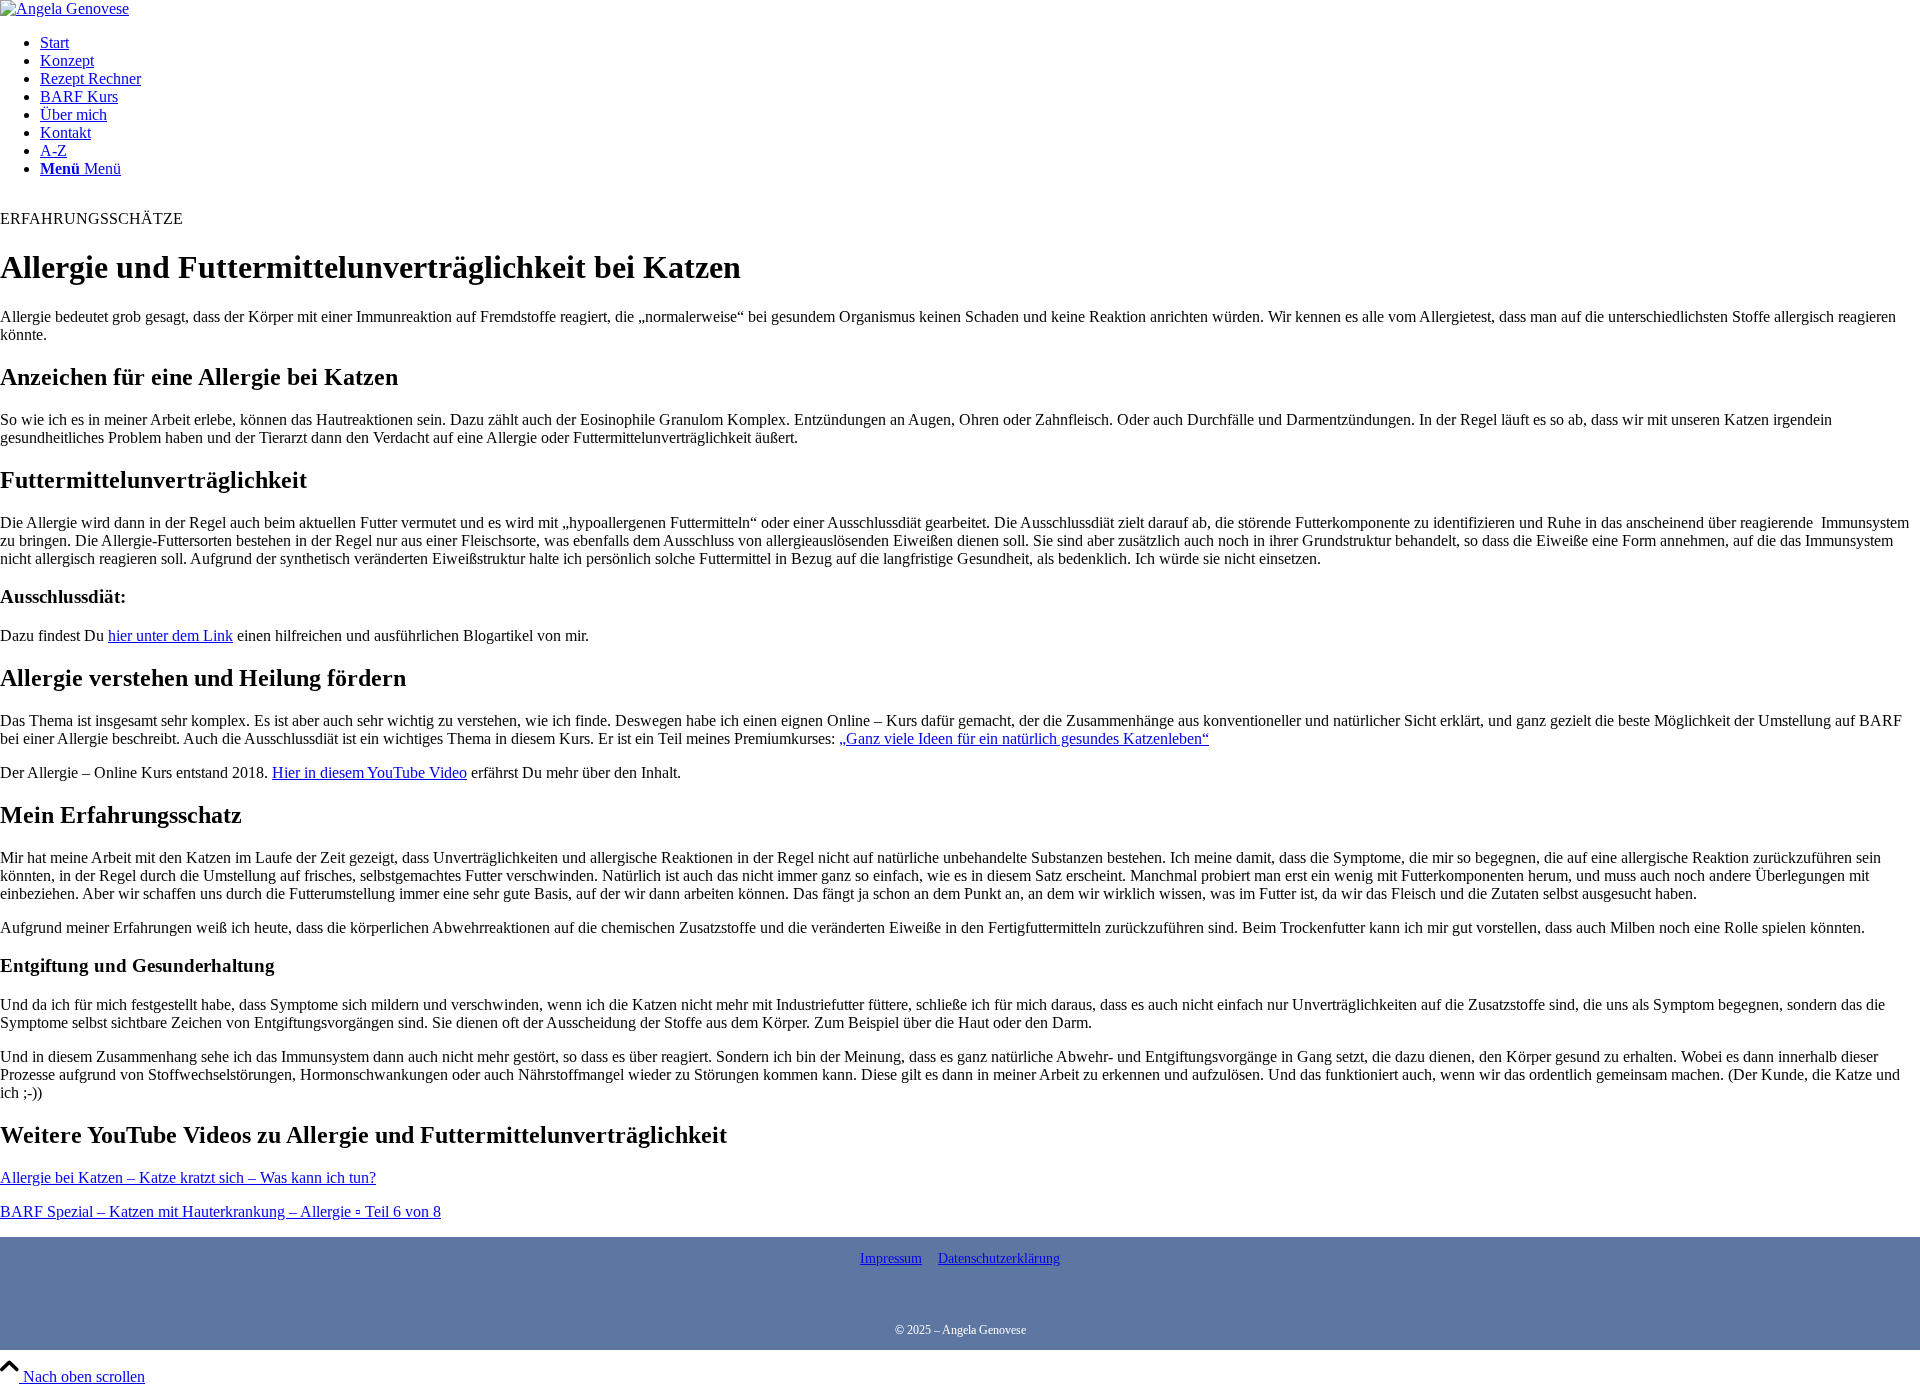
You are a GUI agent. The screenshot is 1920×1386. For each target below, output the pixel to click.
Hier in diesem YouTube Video (369, 772)
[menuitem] (980, 43)
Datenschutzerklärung (999, 1258)
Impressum (891, 1258)
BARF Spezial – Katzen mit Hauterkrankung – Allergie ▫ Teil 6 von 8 (220, 1211)
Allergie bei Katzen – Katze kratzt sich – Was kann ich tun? (188, 1177)
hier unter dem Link (170, 635)
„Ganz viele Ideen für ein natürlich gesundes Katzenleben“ (1024, 738)
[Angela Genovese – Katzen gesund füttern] (64, 8)
